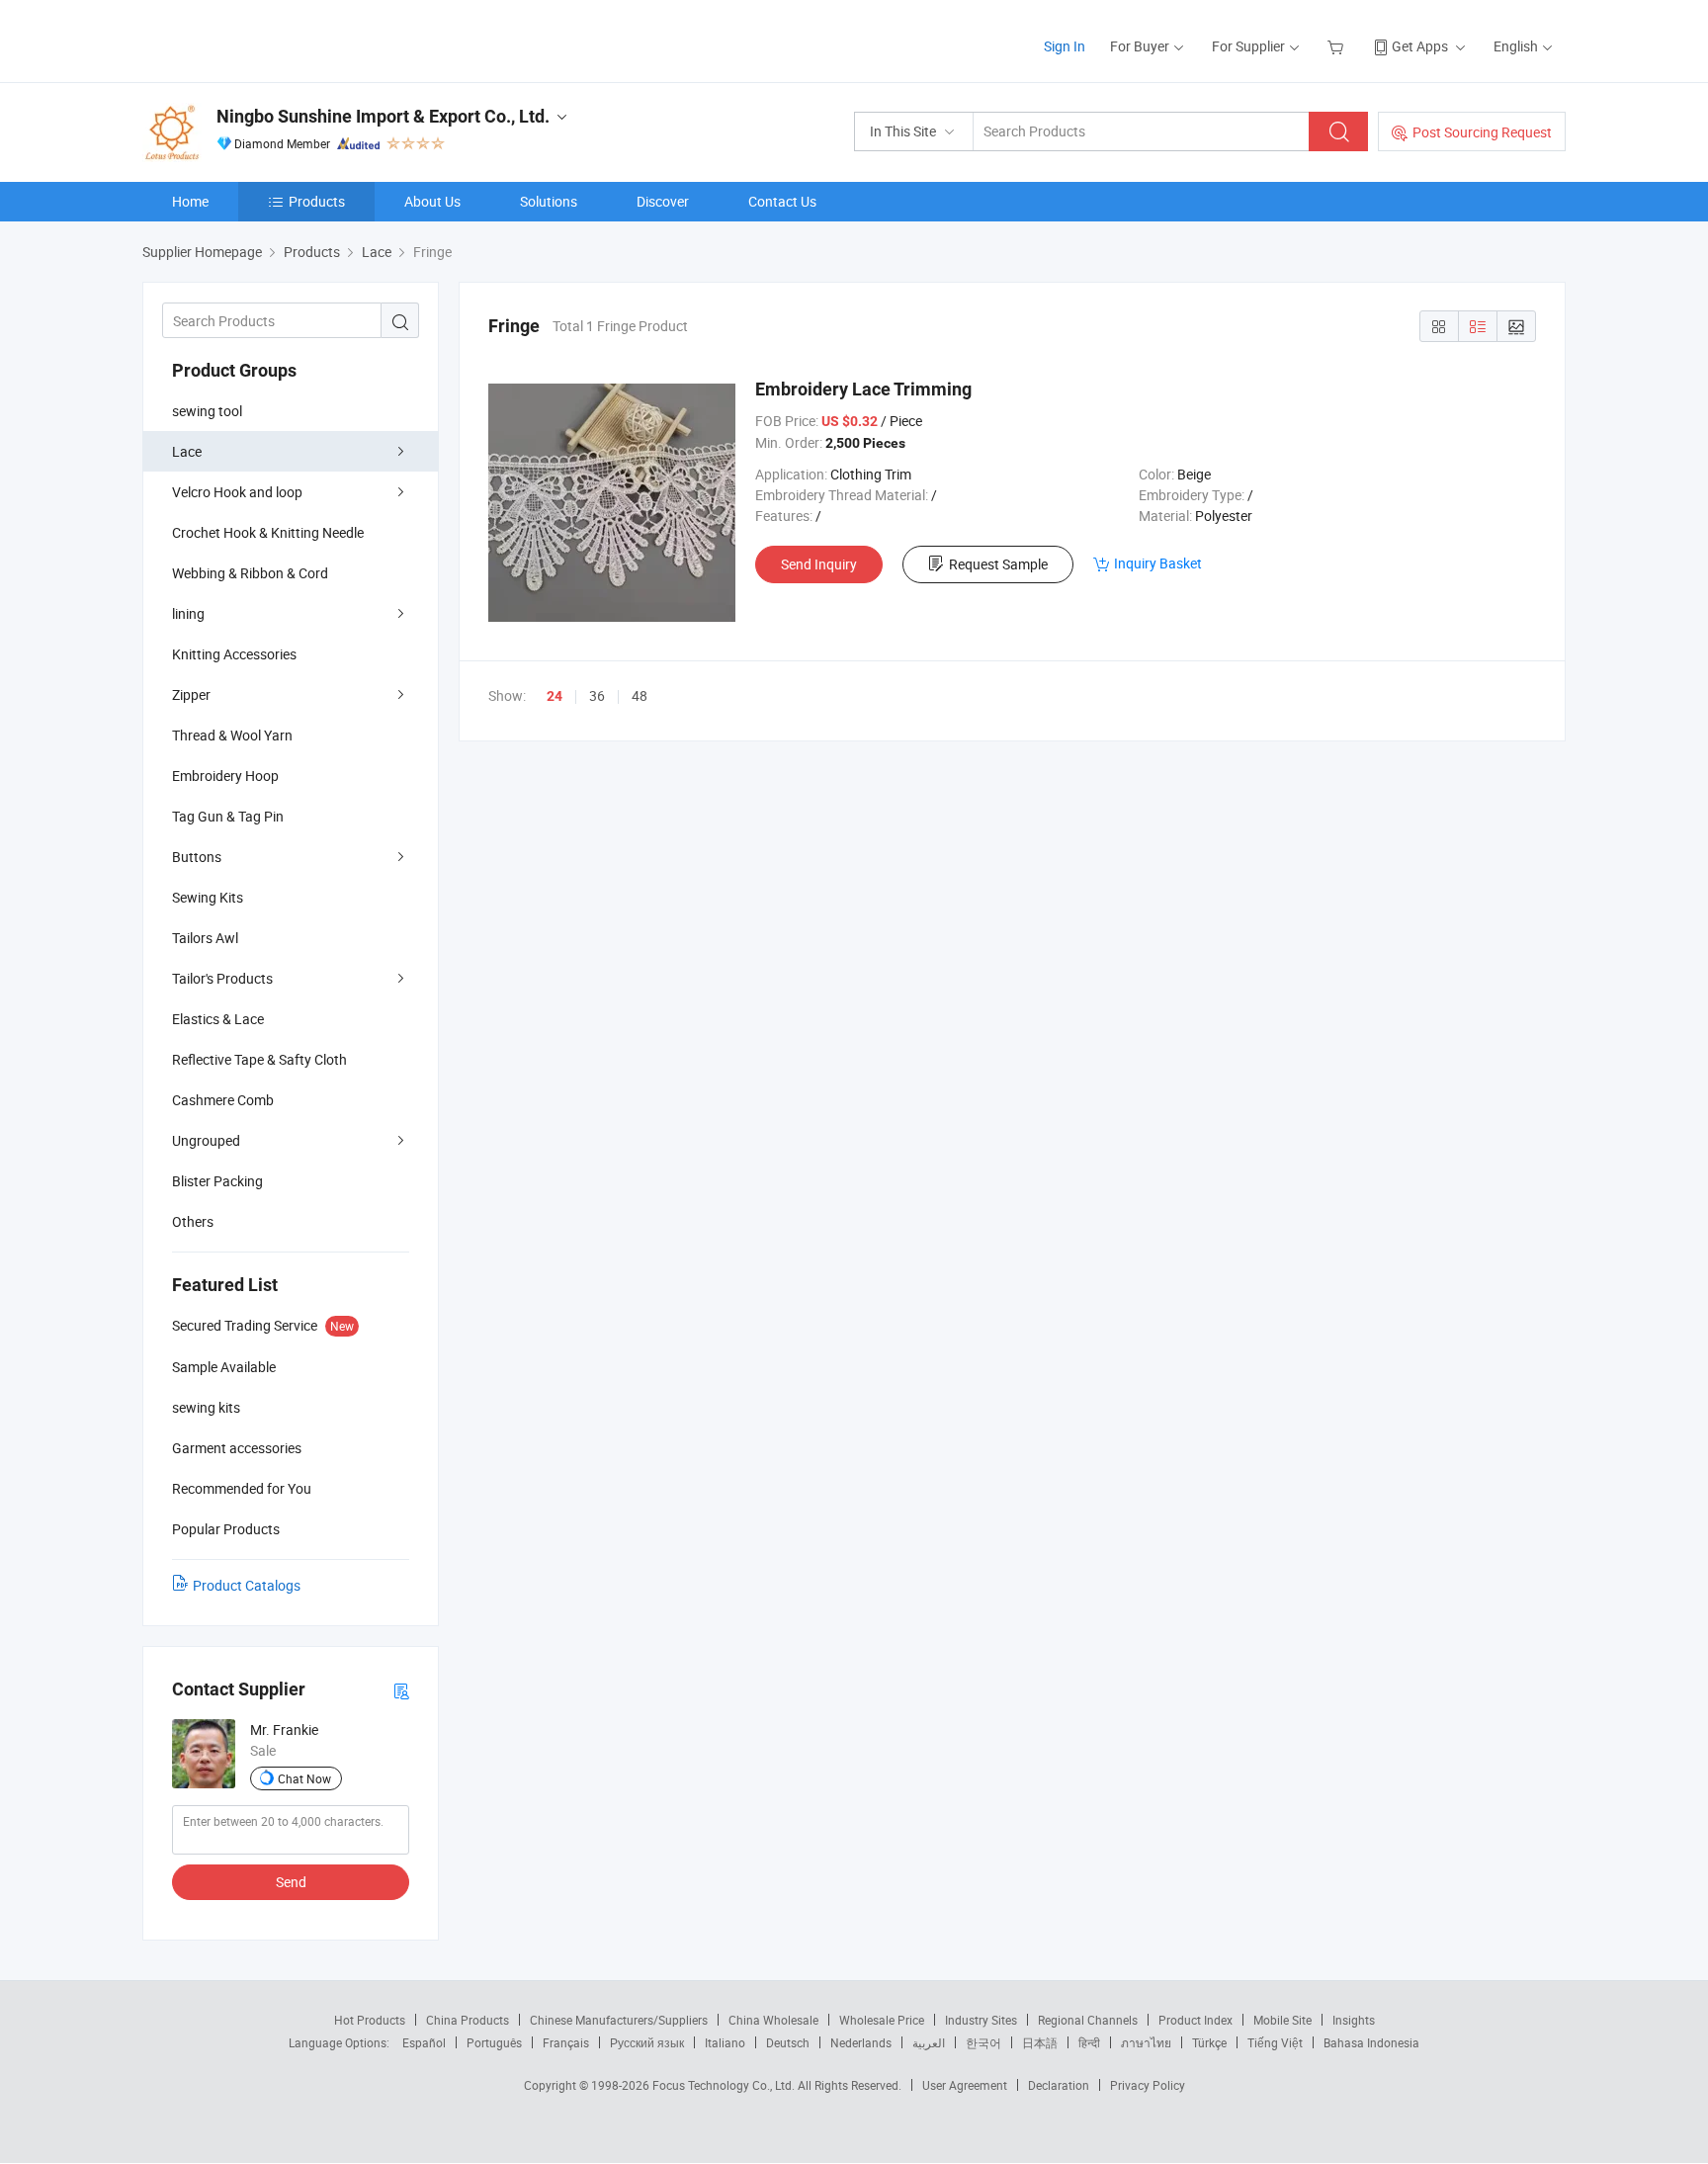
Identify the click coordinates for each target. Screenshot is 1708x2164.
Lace (187, 451)
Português (494, 2042)
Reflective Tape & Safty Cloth (259, 1059)
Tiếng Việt (1275, 2042)
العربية (929, 2042)
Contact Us (782, 201)
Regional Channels (1088, 2020)
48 (640, 695)
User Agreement (965, 2085)
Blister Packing (217, 1181)
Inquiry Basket (1158, 563)
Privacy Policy (1148, 2085)
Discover (663, 201)
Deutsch (788, 2042)
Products (317, 201)
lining (188, 613)
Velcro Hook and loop (237, 492)
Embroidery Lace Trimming (863, 389)
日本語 (1040, 2042)
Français (566, 2042)
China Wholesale (773, 2020)
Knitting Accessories (234, 654)
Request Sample (998, 564)
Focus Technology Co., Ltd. (725, 2085)
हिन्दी (1089, 2042)
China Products (468, 2020)
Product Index (1196, 2020)
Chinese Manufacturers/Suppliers (619, 2020)
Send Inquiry (819, 564)
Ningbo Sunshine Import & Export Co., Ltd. (383, 116)
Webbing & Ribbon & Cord (250, 573)
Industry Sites (981, 2020)
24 (555, 696)
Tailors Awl (205, 938)
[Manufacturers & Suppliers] (269, 39)
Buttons (197, 857)
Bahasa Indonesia (1371, 2042)
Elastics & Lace (218, 1019)
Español (424, 2042)
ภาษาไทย (1146, 2042)
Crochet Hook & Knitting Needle (268, 532)
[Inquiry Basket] (1338, 46)
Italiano (725, 2042)
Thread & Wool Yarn (232, 735)
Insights (1354, 2020)
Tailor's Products (222, 978)
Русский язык (647, 2042)
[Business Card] (401, 1690)
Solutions (549, 201)
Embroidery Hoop (225, 776)
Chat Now (304, 1778)
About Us (432, 201)
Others (193, 1221)
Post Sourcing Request (1482, 132)
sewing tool (207, 411)
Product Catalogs (247, 1585)
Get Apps (1420, 46)
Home (190, 201)
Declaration (1059, 2085)
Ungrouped (206, 1140)
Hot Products (370, 2020)
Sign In (1065, 46)
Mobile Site (1282, 2020)
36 (597, 695)
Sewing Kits (208, 897)
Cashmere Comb (223, 1100)
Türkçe (1209, 2042)
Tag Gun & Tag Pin (228, 816)
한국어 (983, 2042)
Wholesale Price (882, 2020)
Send (291, 1882)
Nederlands (861, 2042)
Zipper (191, 694)
